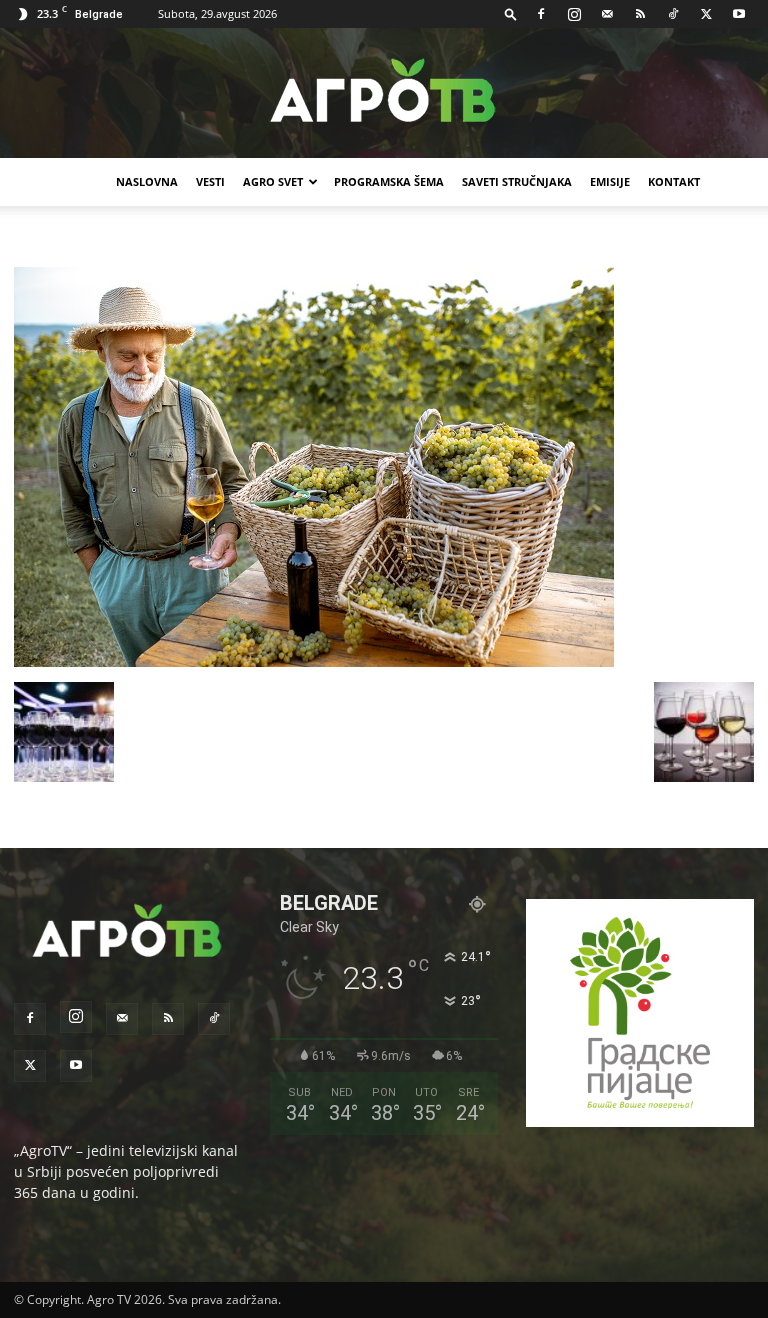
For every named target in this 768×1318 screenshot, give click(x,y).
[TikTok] (673, 14)
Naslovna (147, 181)
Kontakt (674, 181)
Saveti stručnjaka (517, 181)
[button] (511, 13)
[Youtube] (739, 14)
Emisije (610, 181)
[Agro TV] (384, 94)
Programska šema (389, 181)
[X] (706, 14)
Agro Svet (273, 181)
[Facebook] (541, 14)
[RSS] (640, 14)
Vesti (210, 181)
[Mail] (607, 14)
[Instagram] (574, 14)
